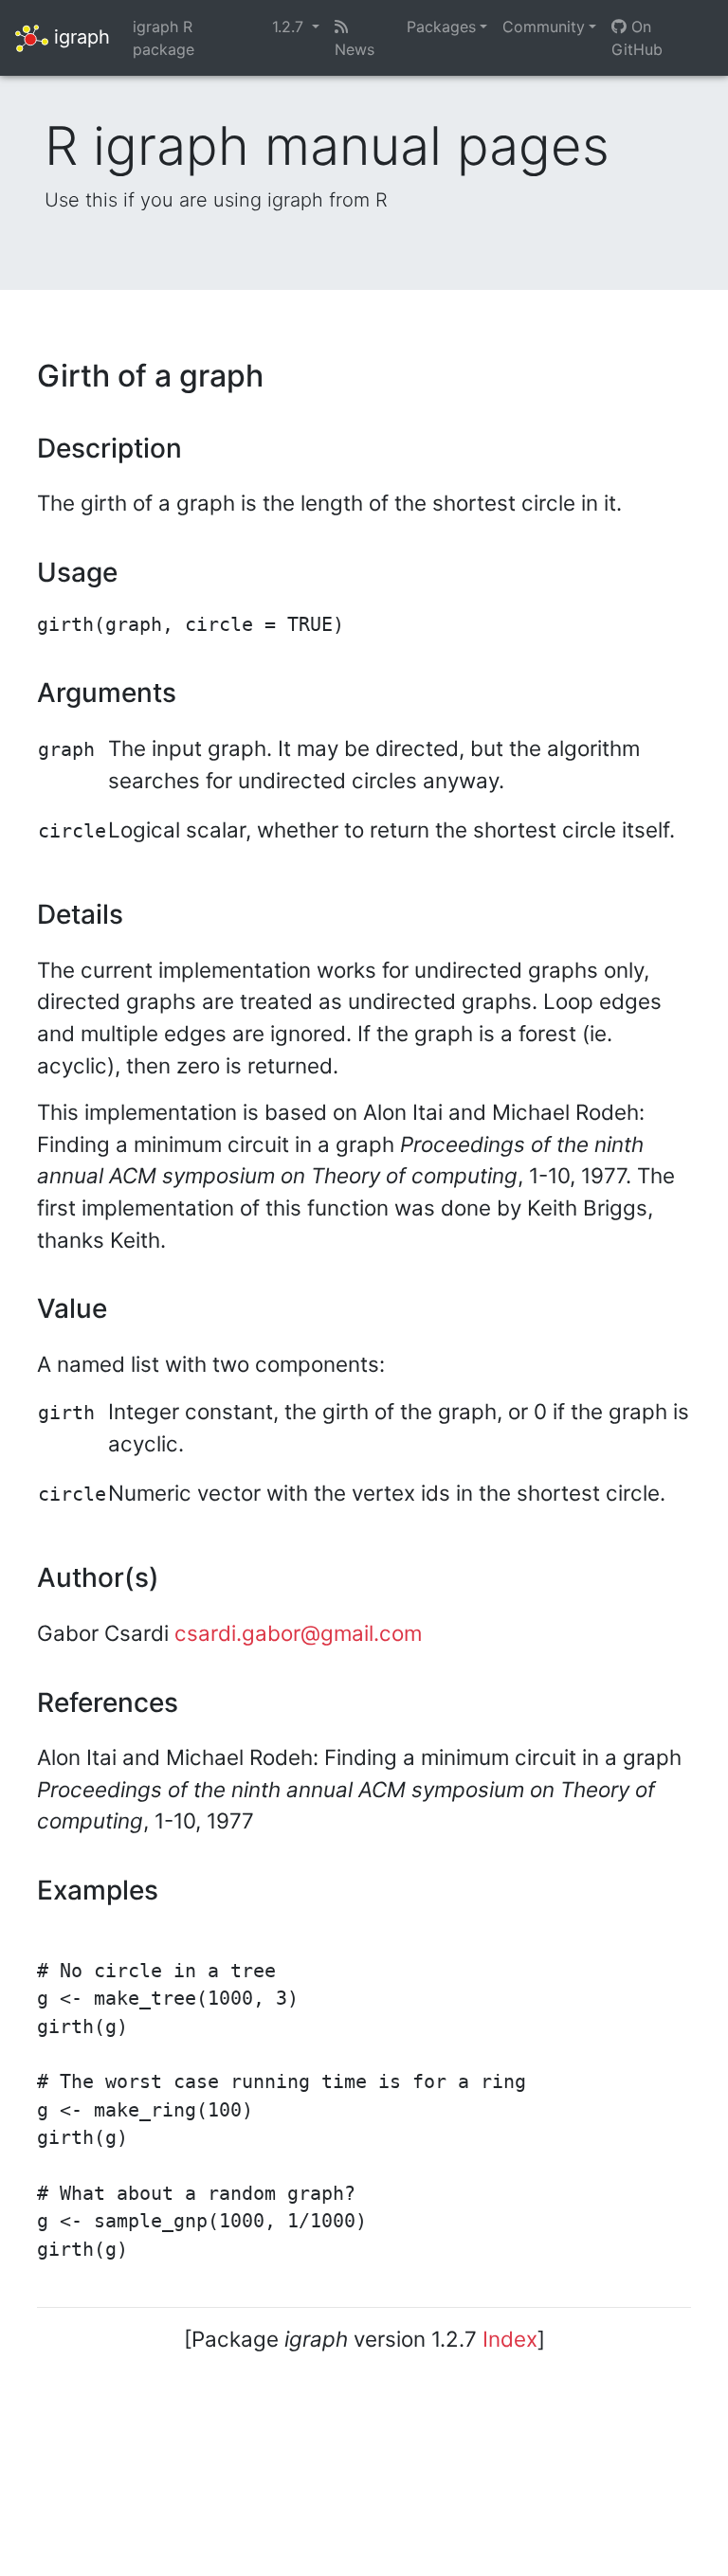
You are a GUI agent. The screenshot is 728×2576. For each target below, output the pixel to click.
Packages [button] (441, 27)
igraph (79, 36)
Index (510, 2339)
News (355, 49)
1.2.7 (290, 27)
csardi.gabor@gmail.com (298, 1633)
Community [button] (544, 27)
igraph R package (164, 38)
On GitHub (637, 38)
